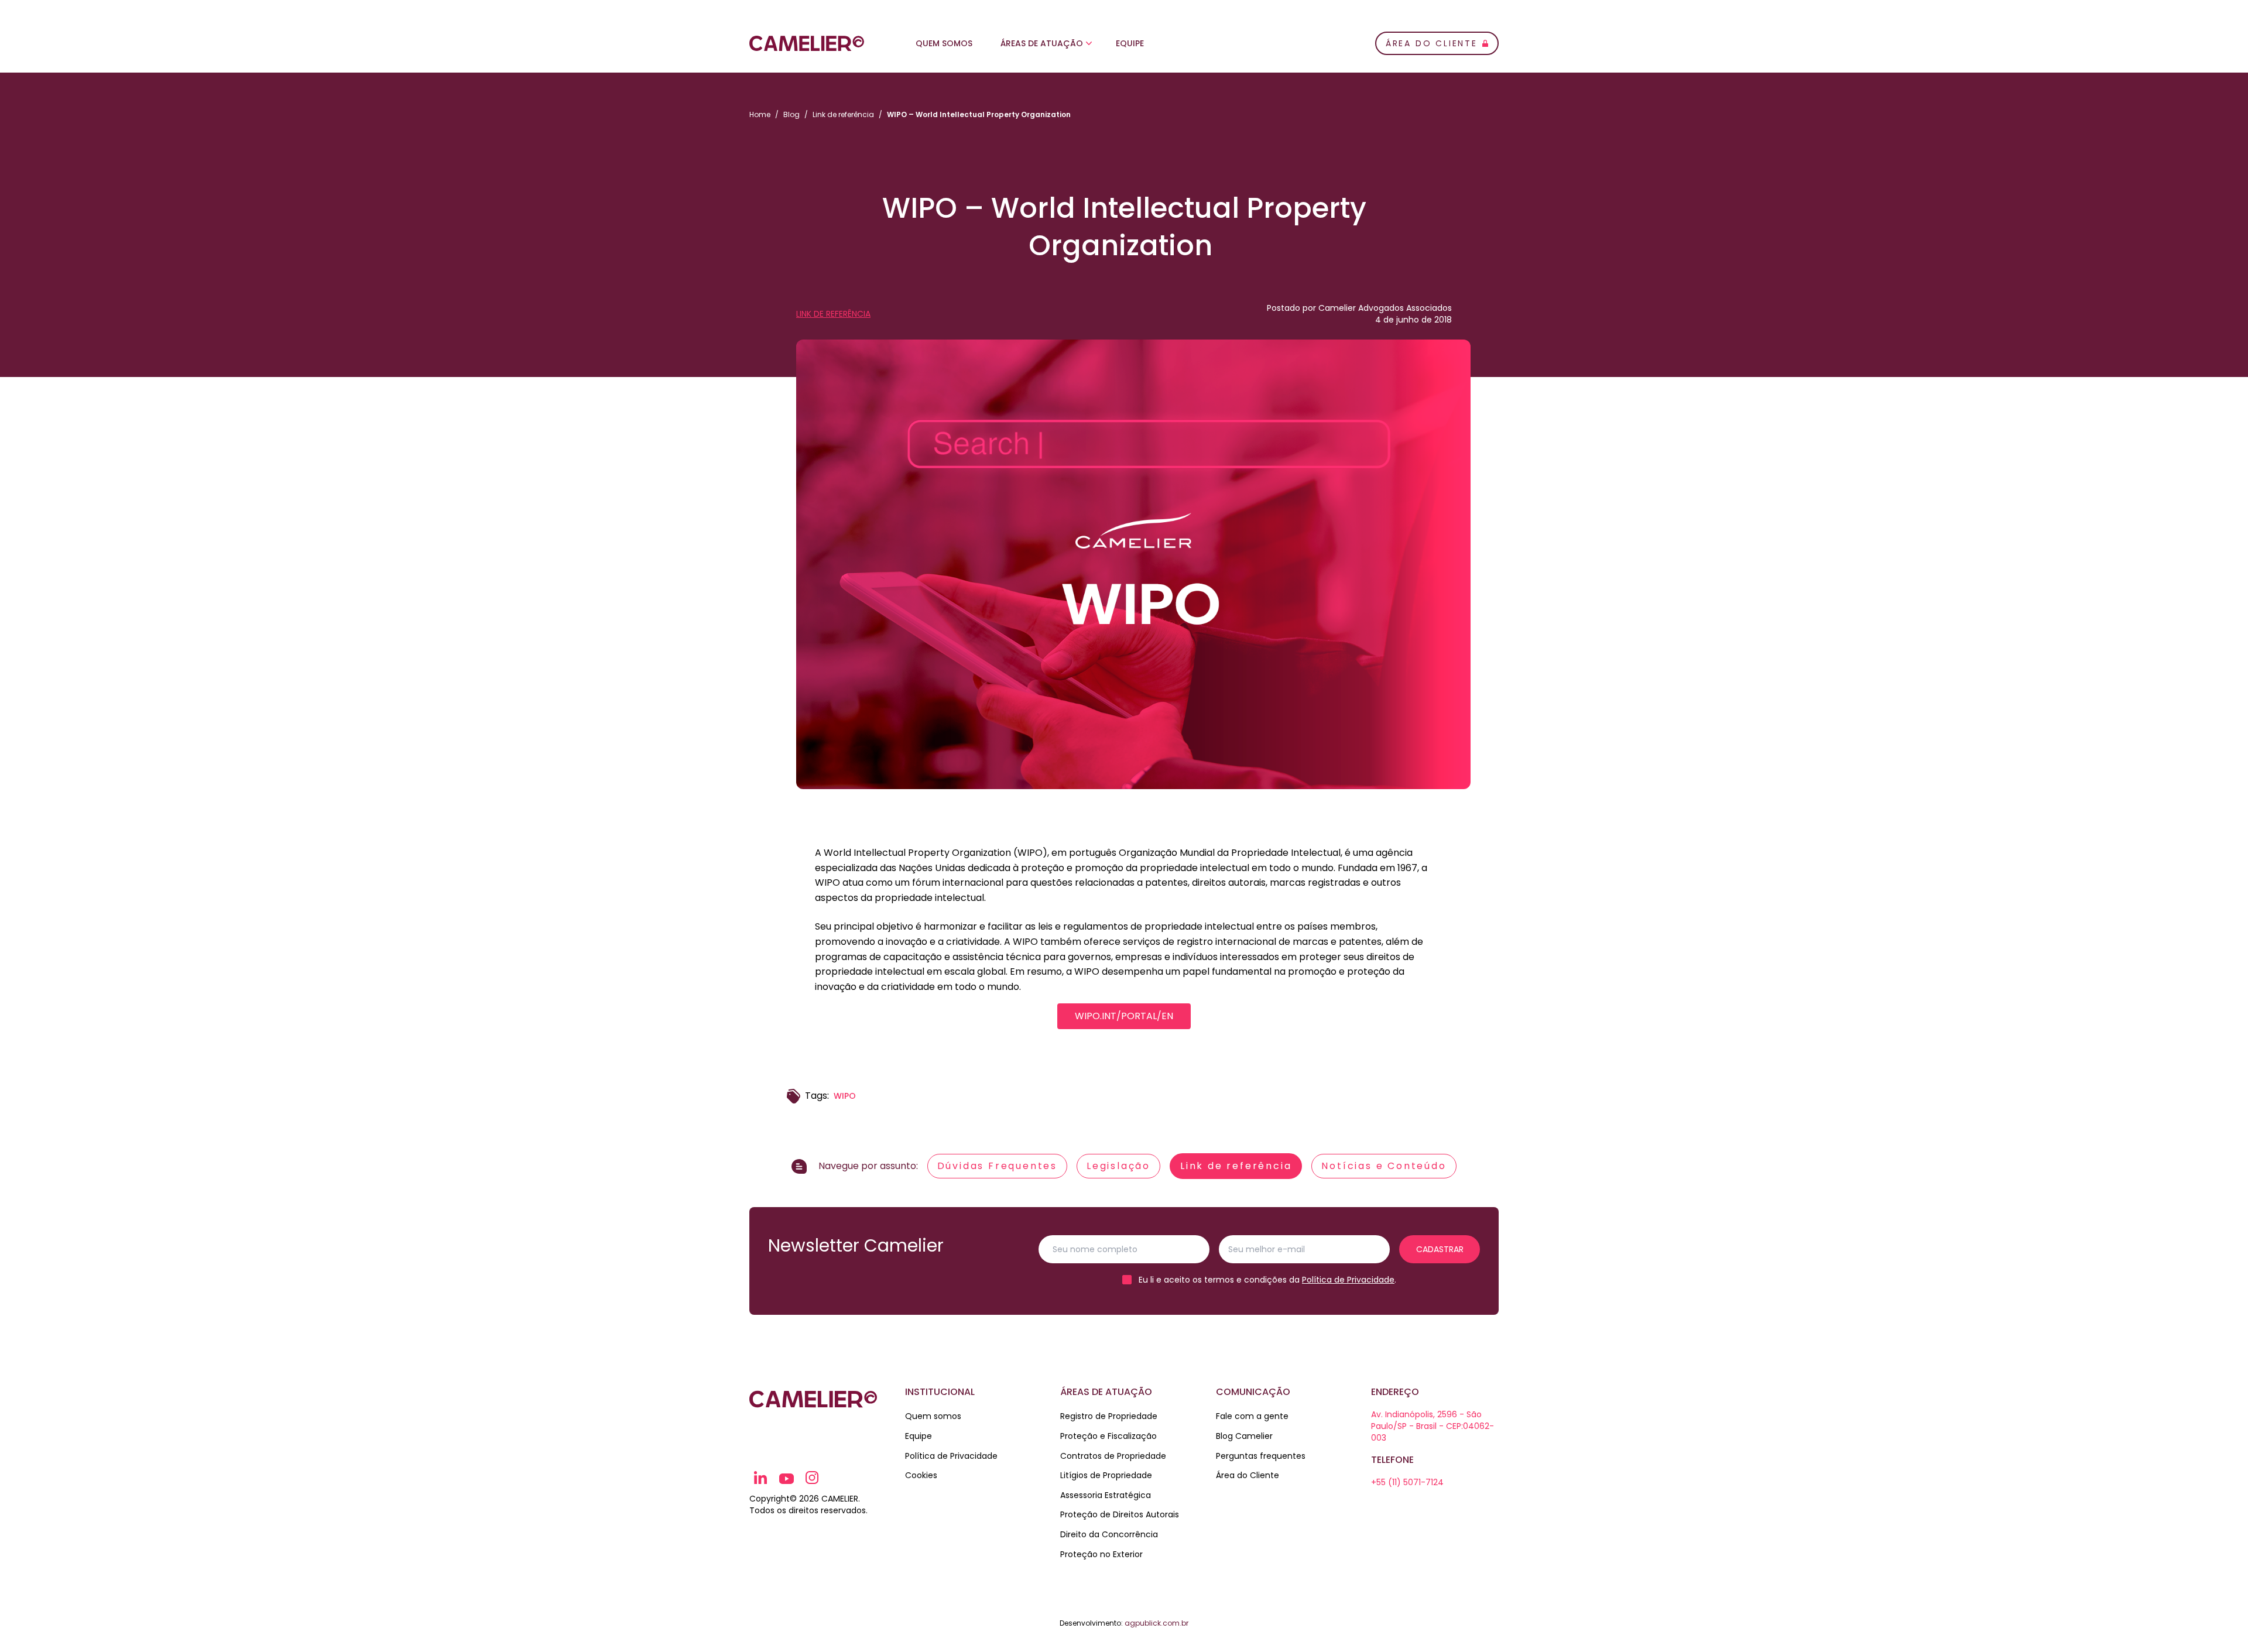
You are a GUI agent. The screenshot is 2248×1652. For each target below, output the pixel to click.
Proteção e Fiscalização (1108, 1436)
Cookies (921, 1475)
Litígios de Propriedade (1106, 1475)
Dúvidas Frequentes (997, 1166)
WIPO (845, 1096)
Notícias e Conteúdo (1384, 1166)
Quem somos (933, 1416)
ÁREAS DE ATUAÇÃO (1042, 43)
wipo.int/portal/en (1124, 1016)
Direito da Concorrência (1109, 1534)
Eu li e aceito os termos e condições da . (1267, 1280)
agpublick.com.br (1156, 1623)
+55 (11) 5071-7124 (1407, 1482)
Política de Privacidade (1348, 1280)
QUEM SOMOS (944, 43)
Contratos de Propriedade (1113, 1456)
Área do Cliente (1248, 1475)
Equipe (1130, 43)
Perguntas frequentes (1261, 1456)
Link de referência (843, 114)
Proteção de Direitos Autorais (1120, 1514)
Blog (791, 114)
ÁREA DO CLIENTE (1432, 43)
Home (760, 114)
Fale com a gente (1252, 1416)
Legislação (1118, 1166)
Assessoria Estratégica (1106, 1495)
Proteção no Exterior (1101, 1554)
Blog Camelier (1244, 1436)
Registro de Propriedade (1109, 1416)
